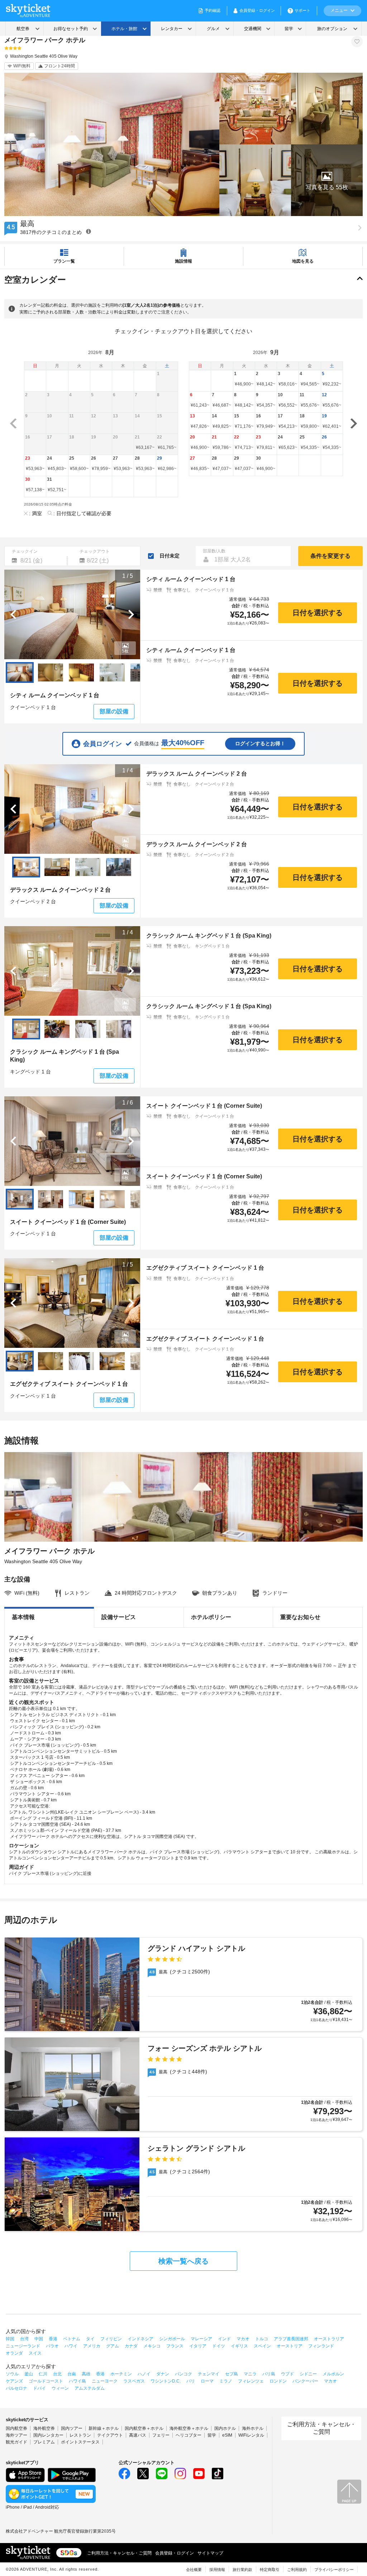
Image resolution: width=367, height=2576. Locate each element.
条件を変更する (330, 556)
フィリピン (111, 2339)
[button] (327, 180)
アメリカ (92, 2346)
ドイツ (219, 2346)
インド (224, 2339)
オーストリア (290, 2346)
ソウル (12, 2374)
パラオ (52, 2346)
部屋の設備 (114, 711)
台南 (72, 2374)
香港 (53, 2339)
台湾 (24, 2339)
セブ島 (232, 2374)
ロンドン (278, 2381)
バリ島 (269, 2374)
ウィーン (60, 2388)
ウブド (287, 2374)
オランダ (14, 2353)
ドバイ (39, 2388)
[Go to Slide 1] (20, 672)
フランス (175, 2346)
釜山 (29, 2374)
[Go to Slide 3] (81, 672)
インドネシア (140, 2339)
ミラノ (226, 2381)
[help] (89, 231)
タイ (90, 2339)
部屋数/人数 (214, 551)
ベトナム (72, 2339)
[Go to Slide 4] (112, 672)
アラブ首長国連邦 (291, 2339)
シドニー (308, 2374)
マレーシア (201, 2339)
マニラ (250, 2374)
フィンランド (321, 2346)
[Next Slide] (131, 614)
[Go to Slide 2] (51, 672)
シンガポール (172, 2339)
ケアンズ (14, 2381)
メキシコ (152, 2346)
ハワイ (71, 2346)
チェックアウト (95, 551)
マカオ (243, 2339)
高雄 (86, 2374)
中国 (39, 2339)
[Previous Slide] (13, 614)
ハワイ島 (77, 2381)
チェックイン (25, 551)
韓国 (10, 2339)
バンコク (183, 2374)
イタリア (198, 2346)
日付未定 (170, 556)
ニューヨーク (105, 2381)
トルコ (262, 2339)
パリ (191, 2381)
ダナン (163, 2374)
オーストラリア (329, 2339)
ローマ (207, 2381)
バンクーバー (305, 2381)
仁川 (43, 2374)
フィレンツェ (251, 2381)
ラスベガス (134, 2381)
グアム (113, 2346)
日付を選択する (318, 613)
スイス (35, 2353)
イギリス (239, 2346)
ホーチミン (121, 2374)
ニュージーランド (23, 2346)
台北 (57, 2374)
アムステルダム (90, 2388)
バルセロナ (16, 2388)
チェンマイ (209, 2374)
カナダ (131, 2346)
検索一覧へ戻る (183, 2261)
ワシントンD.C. (166, 2381)
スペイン (262, 2346)
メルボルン (333, 2374)
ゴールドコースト (46, 2381)
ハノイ (144, 2374)
